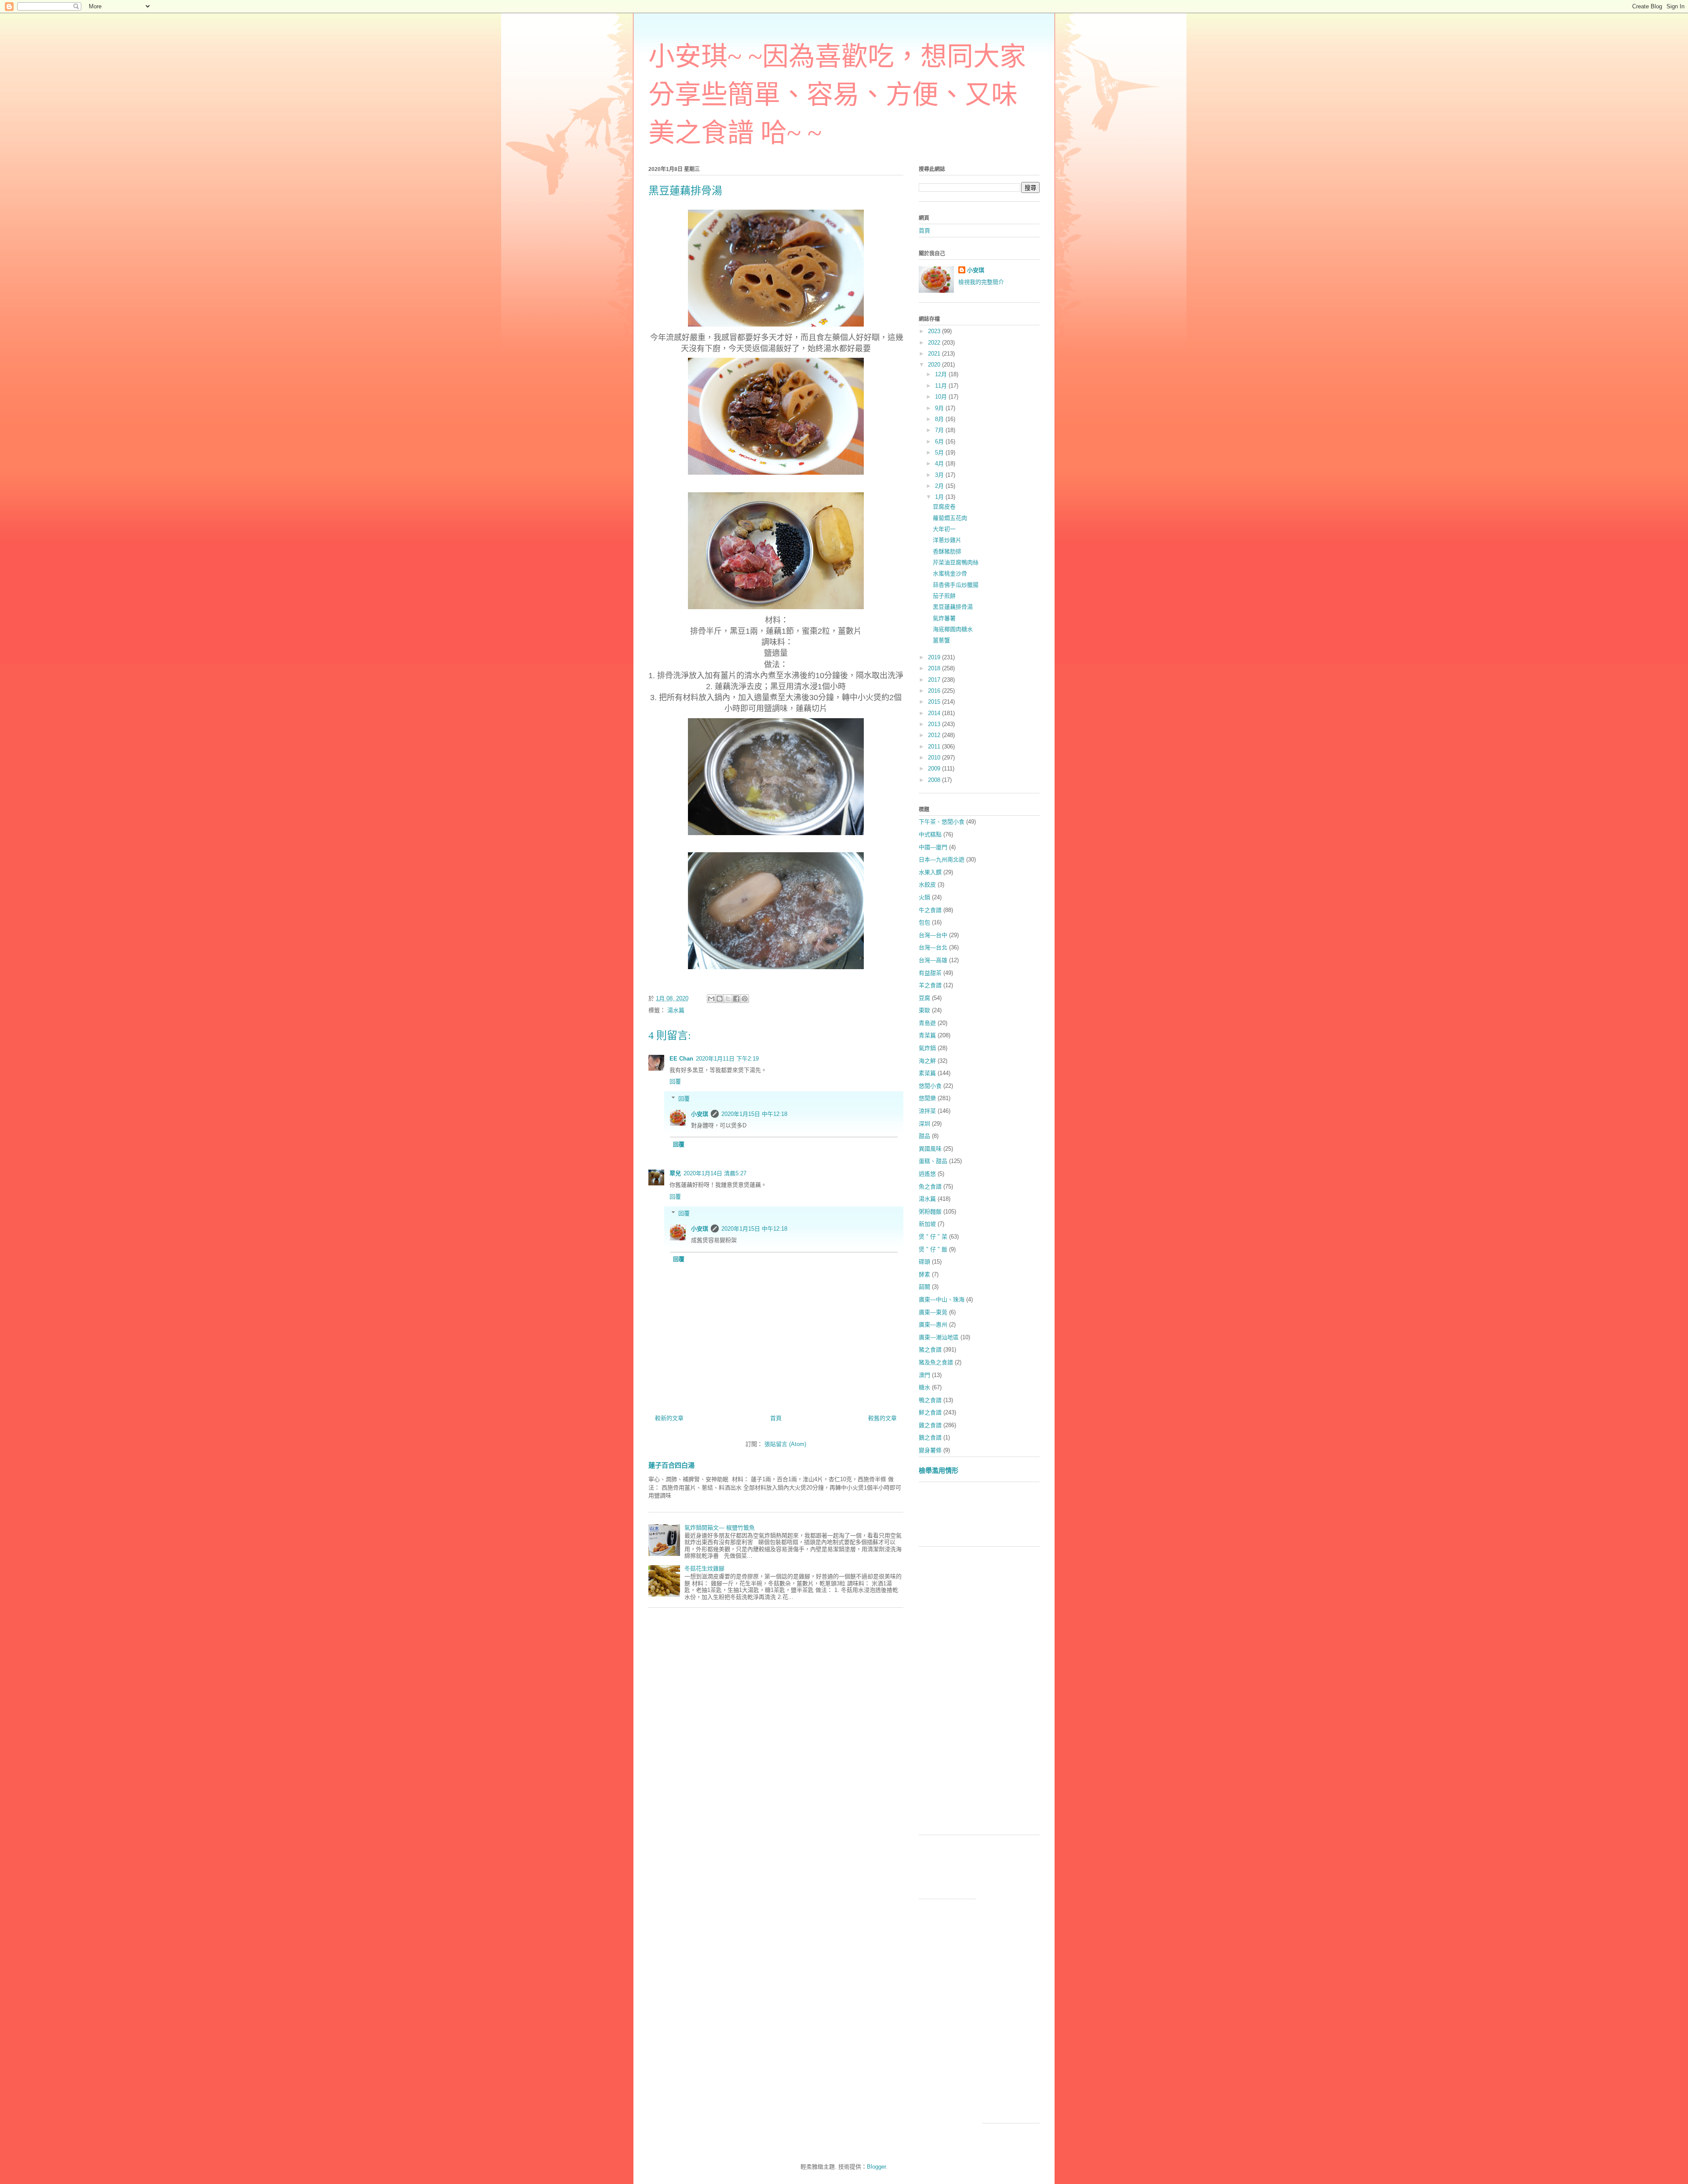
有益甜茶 (930, 973)
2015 (935, 702)
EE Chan (681, 1059)
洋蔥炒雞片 (947, 540)
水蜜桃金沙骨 (950, 573)
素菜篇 (927, 1073)
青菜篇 (927, 1035)
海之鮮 (927, 1061)
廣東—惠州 (933, 1325)
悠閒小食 (930, 1086)
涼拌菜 (927, 1111)
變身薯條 (930, 1450)
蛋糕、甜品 (933, 1161)
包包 (924, 922)
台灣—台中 (933, 935)
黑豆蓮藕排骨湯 (953, 607)
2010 (935, 758)
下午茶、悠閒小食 (942, 822)
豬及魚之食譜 (936, 1362)
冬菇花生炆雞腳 (704, 1568)
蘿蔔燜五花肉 (950, 518)
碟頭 (924, 1262)
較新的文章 (669, 1418)
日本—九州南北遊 (942, 859)
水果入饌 (930, 872)
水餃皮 (927, 885)
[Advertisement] (1079, 1517)
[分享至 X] (728, 999)
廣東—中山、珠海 (942, 1299)
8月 (940, 419)
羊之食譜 (930, 985)
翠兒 (675, 1173)
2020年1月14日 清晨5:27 (715, 1173)
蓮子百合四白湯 (671, 1465)
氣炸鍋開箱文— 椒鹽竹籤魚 (720, 1528)
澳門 (924, 1375)
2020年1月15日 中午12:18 (754, 1114)
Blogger (876, 2167)
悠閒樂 (927, 1098)
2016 (935, 691)
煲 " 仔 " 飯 (933, 1249)
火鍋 (924, 897)
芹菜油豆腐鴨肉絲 (956, 562)
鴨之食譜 (930, 1400)
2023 (935, 331)
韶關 (924, 1287)
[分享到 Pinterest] (745, 999)
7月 (940, 430)
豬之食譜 (930, 1350)
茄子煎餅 (944, 596)
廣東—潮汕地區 (939, 1337)
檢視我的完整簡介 (981, 282)
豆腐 (924, 998)
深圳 (924, 1124)
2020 (935, 365)
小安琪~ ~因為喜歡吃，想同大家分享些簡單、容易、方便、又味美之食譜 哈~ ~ (837, 95)
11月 (942, 386)
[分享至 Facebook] (736, 999)
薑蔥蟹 (941, 640)
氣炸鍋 (927, 1048)
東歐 (924, 1010)
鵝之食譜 (930, 1437)
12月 (942, 374)
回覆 (675, 1081)
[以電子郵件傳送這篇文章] (711, 999)
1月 (940, 497)
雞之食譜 (930, 1425)
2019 (935, 657)
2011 (935, 747)
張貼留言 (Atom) (785, 1444)
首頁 (776, 1418)
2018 (935, 668)
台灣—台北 (933, 947)
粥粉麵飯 (930, 1212)
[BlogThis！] (720, 999)
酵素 (924, 1274)
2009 (935, 769)
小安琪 (700, 1114)
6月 (940, 442)
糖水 (924, 1387)
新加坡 (927, 1224)
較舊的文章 (882, 1418)
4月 (940, 463)
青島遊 (927, 1023)
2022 (935, 343)
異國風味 (930, 1149)
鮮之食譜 (930, 1412)
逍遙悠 (927, 1174)
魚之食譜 (930, 1186)
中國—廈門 (933, 847)
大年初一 (944, 529)
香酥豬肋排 (947, 551)
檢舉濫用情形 (939, 1470)
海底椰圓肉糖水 (953, 629)
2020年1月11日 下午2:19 (727, 1059)
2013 (935, 724)
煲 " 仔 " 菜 (933, 1237)
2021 (935, 354)
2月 (940, 486)
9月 (940, 408)
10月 (942, 397)
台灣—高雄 (933, 960)
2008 (935, 780)
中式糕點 (930, 834)
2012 (935, 735)
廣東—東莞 (933, 1312)
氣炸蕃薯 (944, 618)
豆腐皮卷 (944, 507)
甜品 (924, 1136)
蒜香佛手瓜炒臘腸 (956, 585)
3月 (940, 475)
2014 (935, 713)
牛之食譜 (930, 910)
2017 (935, 680)
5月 (940, 452)
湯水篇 (676, 1010)
